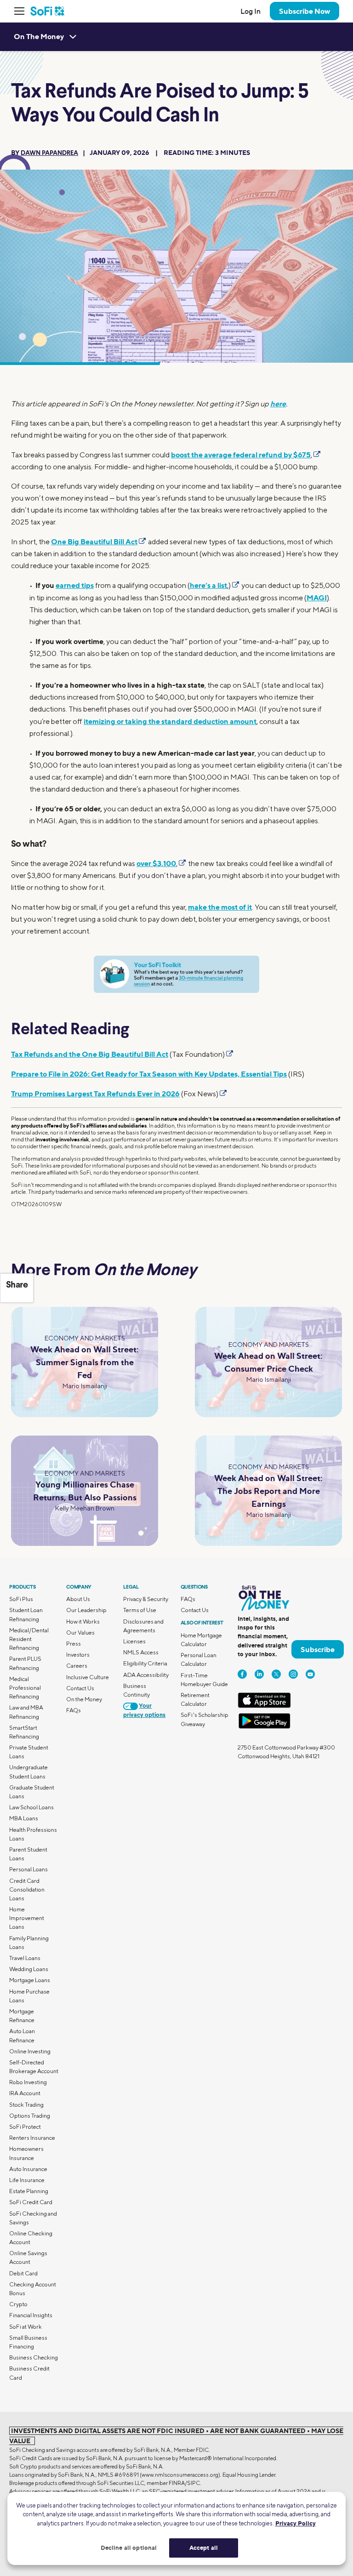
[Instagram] (293, 1674)
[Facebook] (242, 1674)
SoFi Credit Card (31, 2202)
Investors (78, 1655)
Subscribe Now (305, 11)
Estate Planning (29, 2191)
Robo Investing (28, 2082)
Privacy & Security (146, 1599)
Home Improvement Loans (27, 1918)
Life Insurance (27, 2180)
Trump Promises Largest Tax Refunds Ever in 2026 (95, 1094)
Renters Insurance (32, 2138)
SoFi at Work (26, 2327)
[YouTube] (310, 1674)
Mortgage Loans (30, 1980)
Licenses (134, 1641)
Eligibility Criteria (145, 1663)
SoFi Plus (21, 1599)
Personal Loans (28, 1869)
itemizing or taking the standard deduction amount (170, 721)
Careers (77, 1666)
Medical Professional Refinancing (25, 1688)
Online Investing (30, 2051)
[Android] (264, 1727)
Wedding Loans (29, 1969)
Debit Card (23, 2273)
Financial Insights (31, 2315)
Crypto (18, 2304)
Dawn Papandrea (49, 153)
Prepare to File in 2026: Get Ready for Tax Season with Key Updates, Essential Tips (149, 1074)
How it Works (83, 1621)
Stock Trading (26, 2105)
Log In (251, 11)
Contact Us (80, 1688)
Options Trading (30, 2116)
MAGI (317, 598)
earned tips (75, 585)
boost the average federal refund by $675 (241, 455)
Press (74, 1644)
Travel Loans (25, 1958)
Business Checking (34, 2357)
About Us (78, 1599)
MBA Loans (24, 1818)
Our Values (80, 1633)
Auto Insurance (28, 2169)
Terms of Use (140, 1610)
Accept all (204, 2548)
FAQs (74, 1710)
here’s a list (208, 585)
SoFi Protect (25, 2127)
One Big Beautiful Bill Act (94, 541)
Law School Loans (31, 1807)
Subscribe (318, 1649)
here (278, 404)
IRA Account (25, 2093)
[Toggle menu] (22, 11)
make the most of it (220, 907)
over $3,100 (156, 863)
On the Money (84, 1699)
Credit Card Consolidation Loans (27, 1889)
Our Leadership (86, 1610)
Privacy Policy (296, 2523)
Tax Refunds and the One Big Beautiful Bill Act (90, 1054)
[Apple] (264, 1706)
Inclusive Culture (88, 1677)
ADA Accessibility (146, 1675)
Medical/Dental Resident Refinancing (29, 1639)
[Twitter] (276, 1674)
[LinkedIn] (259, 1674)
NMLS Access (141, 1652)
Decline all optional (129, 2548)
